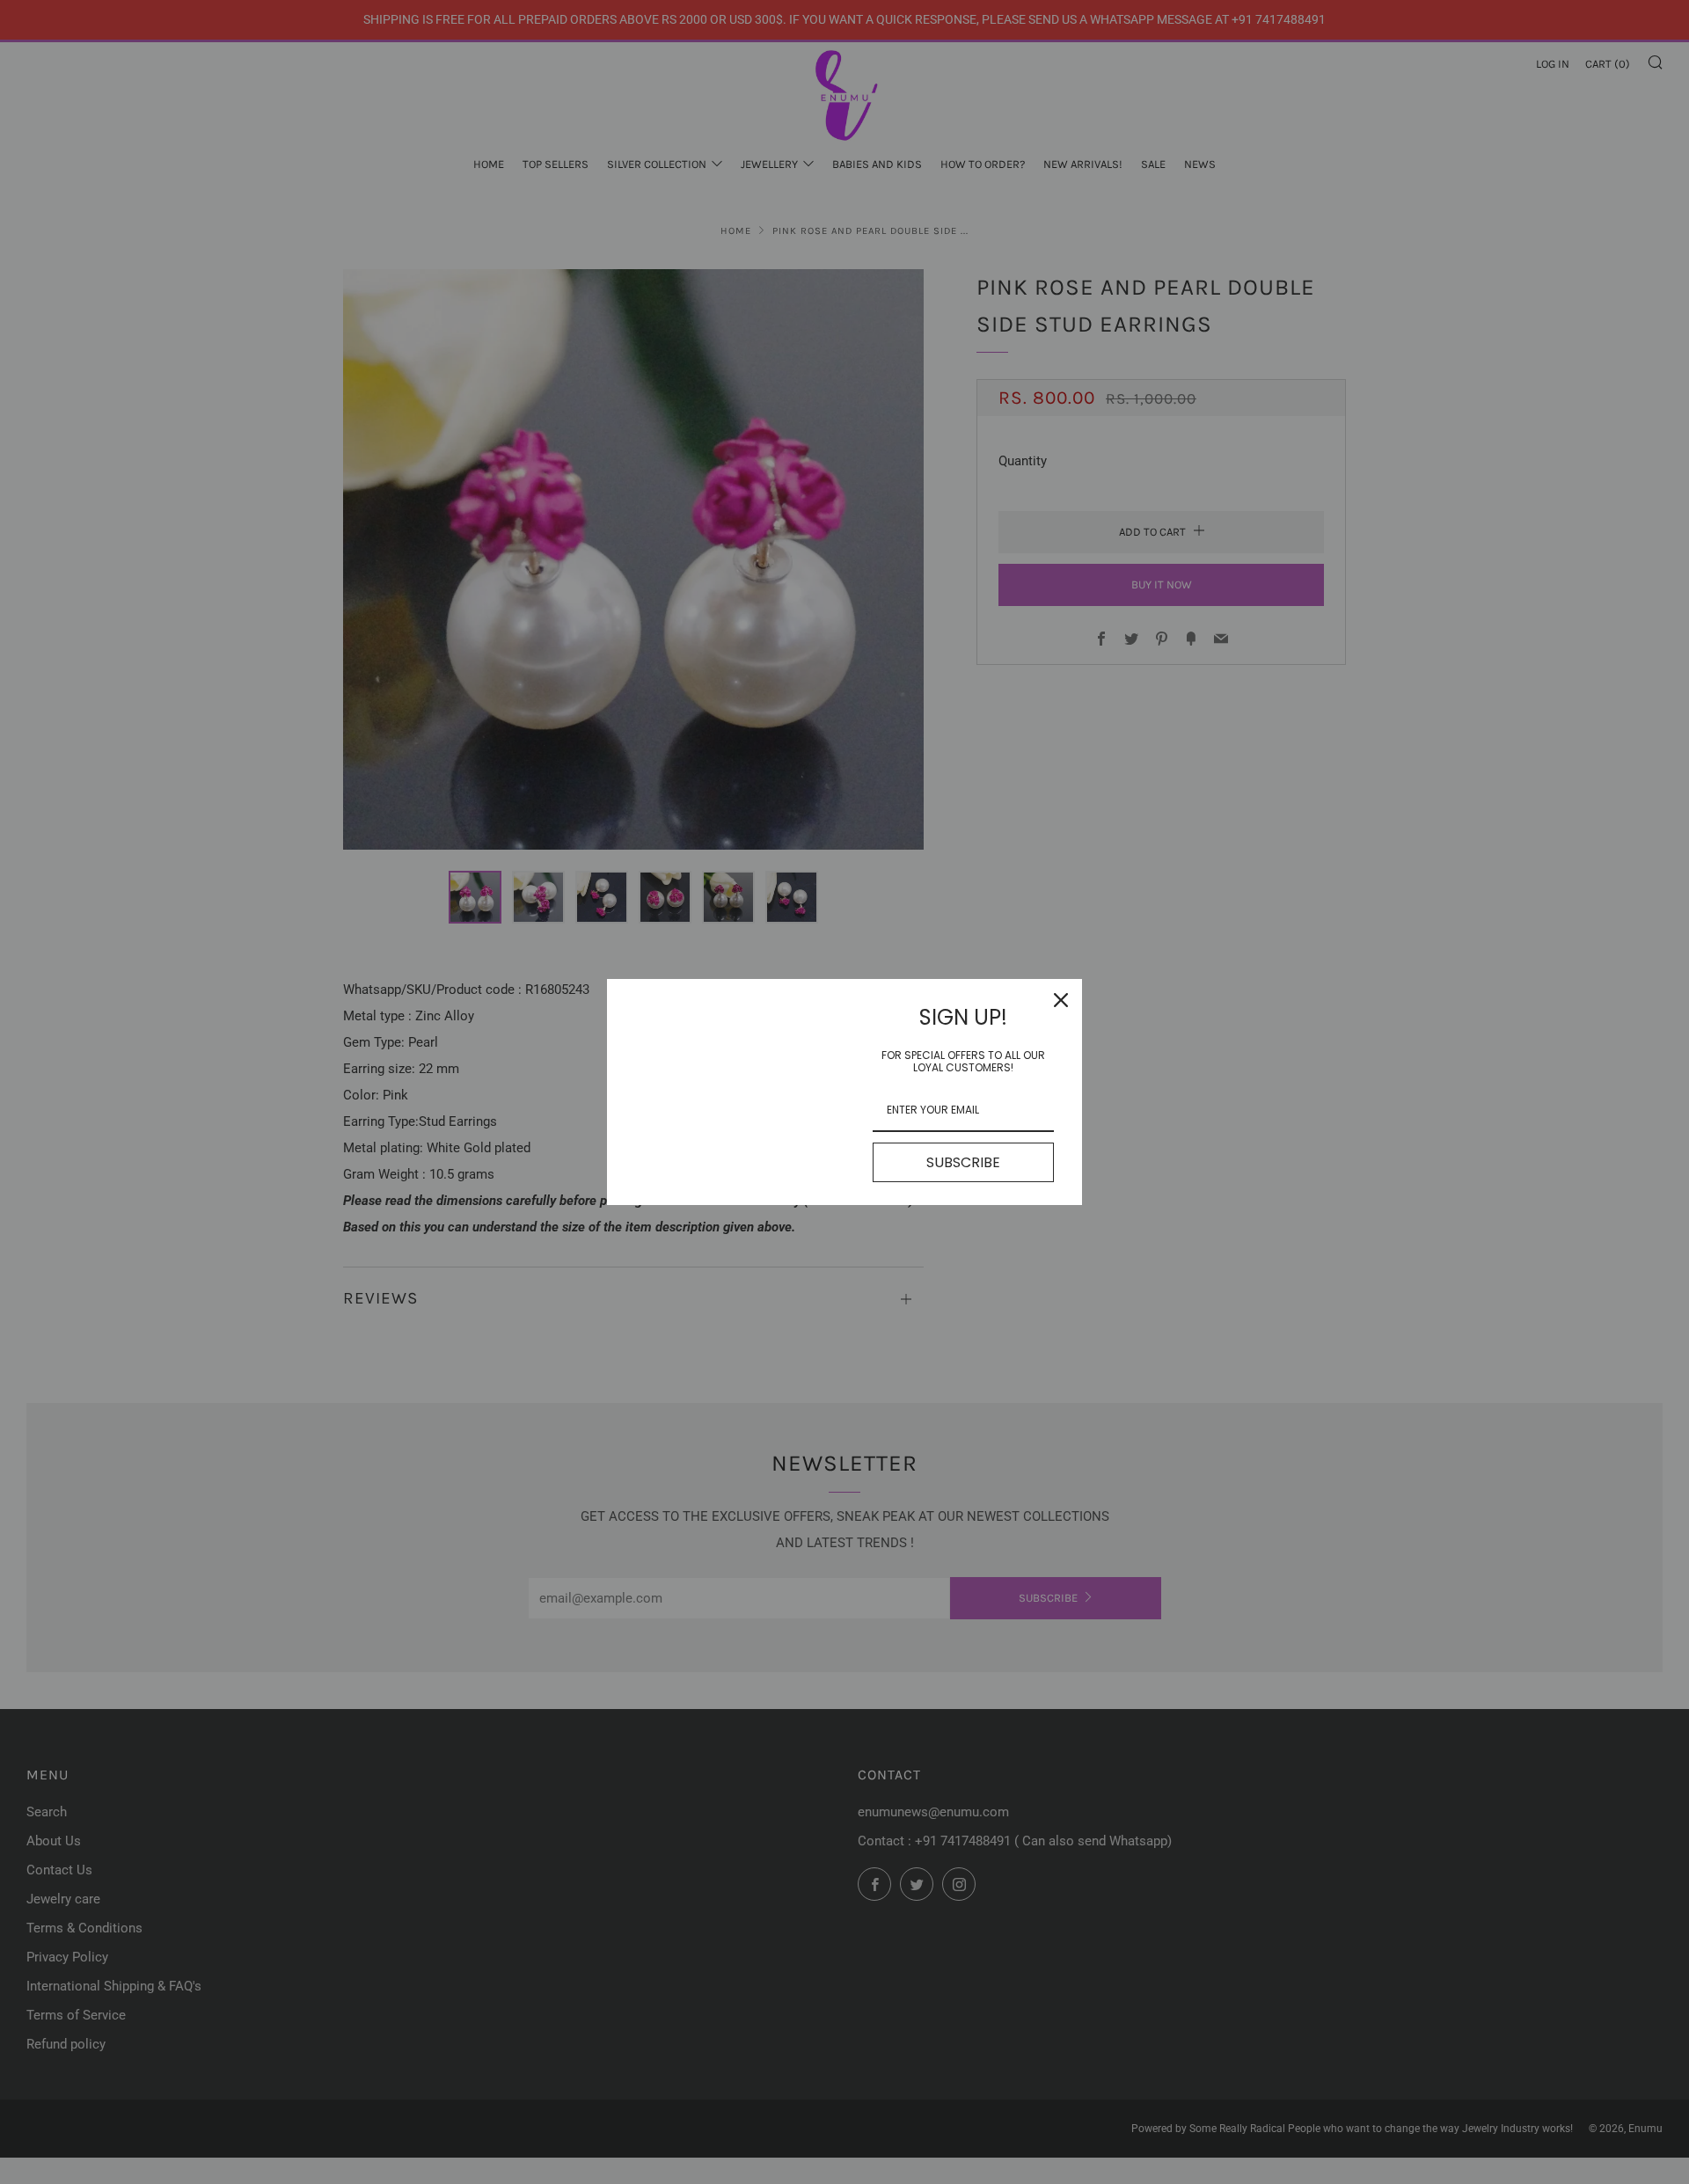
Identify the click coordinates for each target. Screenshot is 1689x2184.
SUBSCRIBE (963, 1162)
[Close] (1061, 1000)
